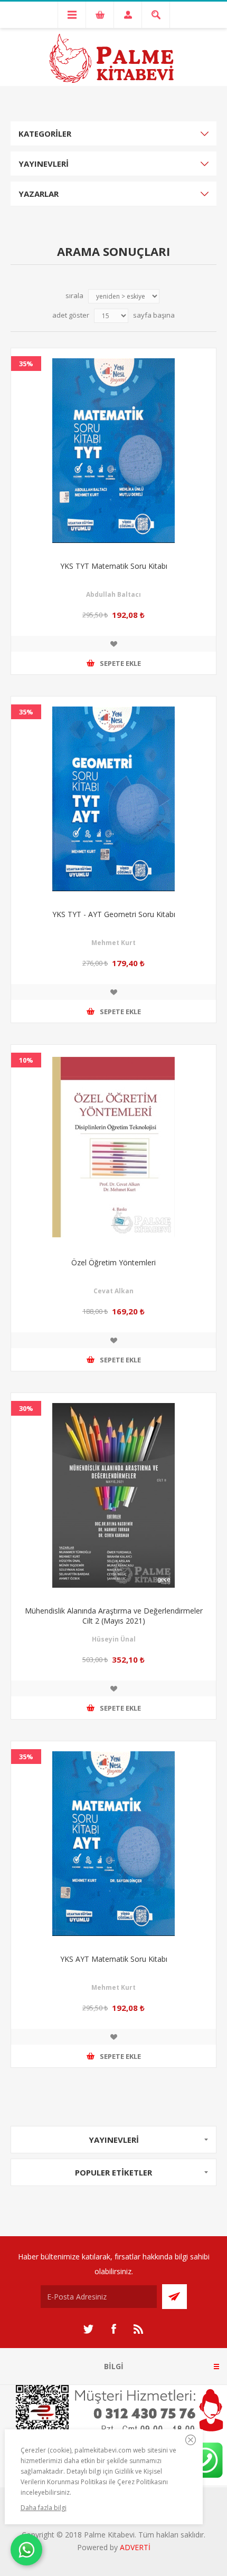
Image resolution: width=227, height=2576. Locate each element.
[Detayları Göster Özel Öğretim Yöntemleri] (113, 1147)
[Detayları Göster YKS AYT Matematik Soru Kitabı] (113, 1844)
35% (26, 364)
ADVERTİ (135, 2547)
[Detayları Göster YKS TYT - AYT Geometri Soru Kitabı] (113, 799)
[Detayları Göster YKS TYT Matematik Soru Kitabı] (113, 451)
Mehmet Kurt (113, 943)
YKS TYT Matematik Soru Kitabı (114, 566)
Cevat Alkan (113, 1291)
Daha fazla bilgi (44, 2508)
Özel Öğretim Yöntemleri (113, 1262)
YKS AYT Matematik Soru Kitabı (114, 1959)
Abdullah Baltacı (113, 594)
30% (26, 1408)
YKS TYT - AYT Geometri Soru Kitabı (114, 914)
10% (26, 1060)
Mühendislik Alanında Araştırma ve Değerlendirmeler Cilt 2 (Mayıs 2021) (114, 1616)
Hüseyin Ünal (114, 1639)
